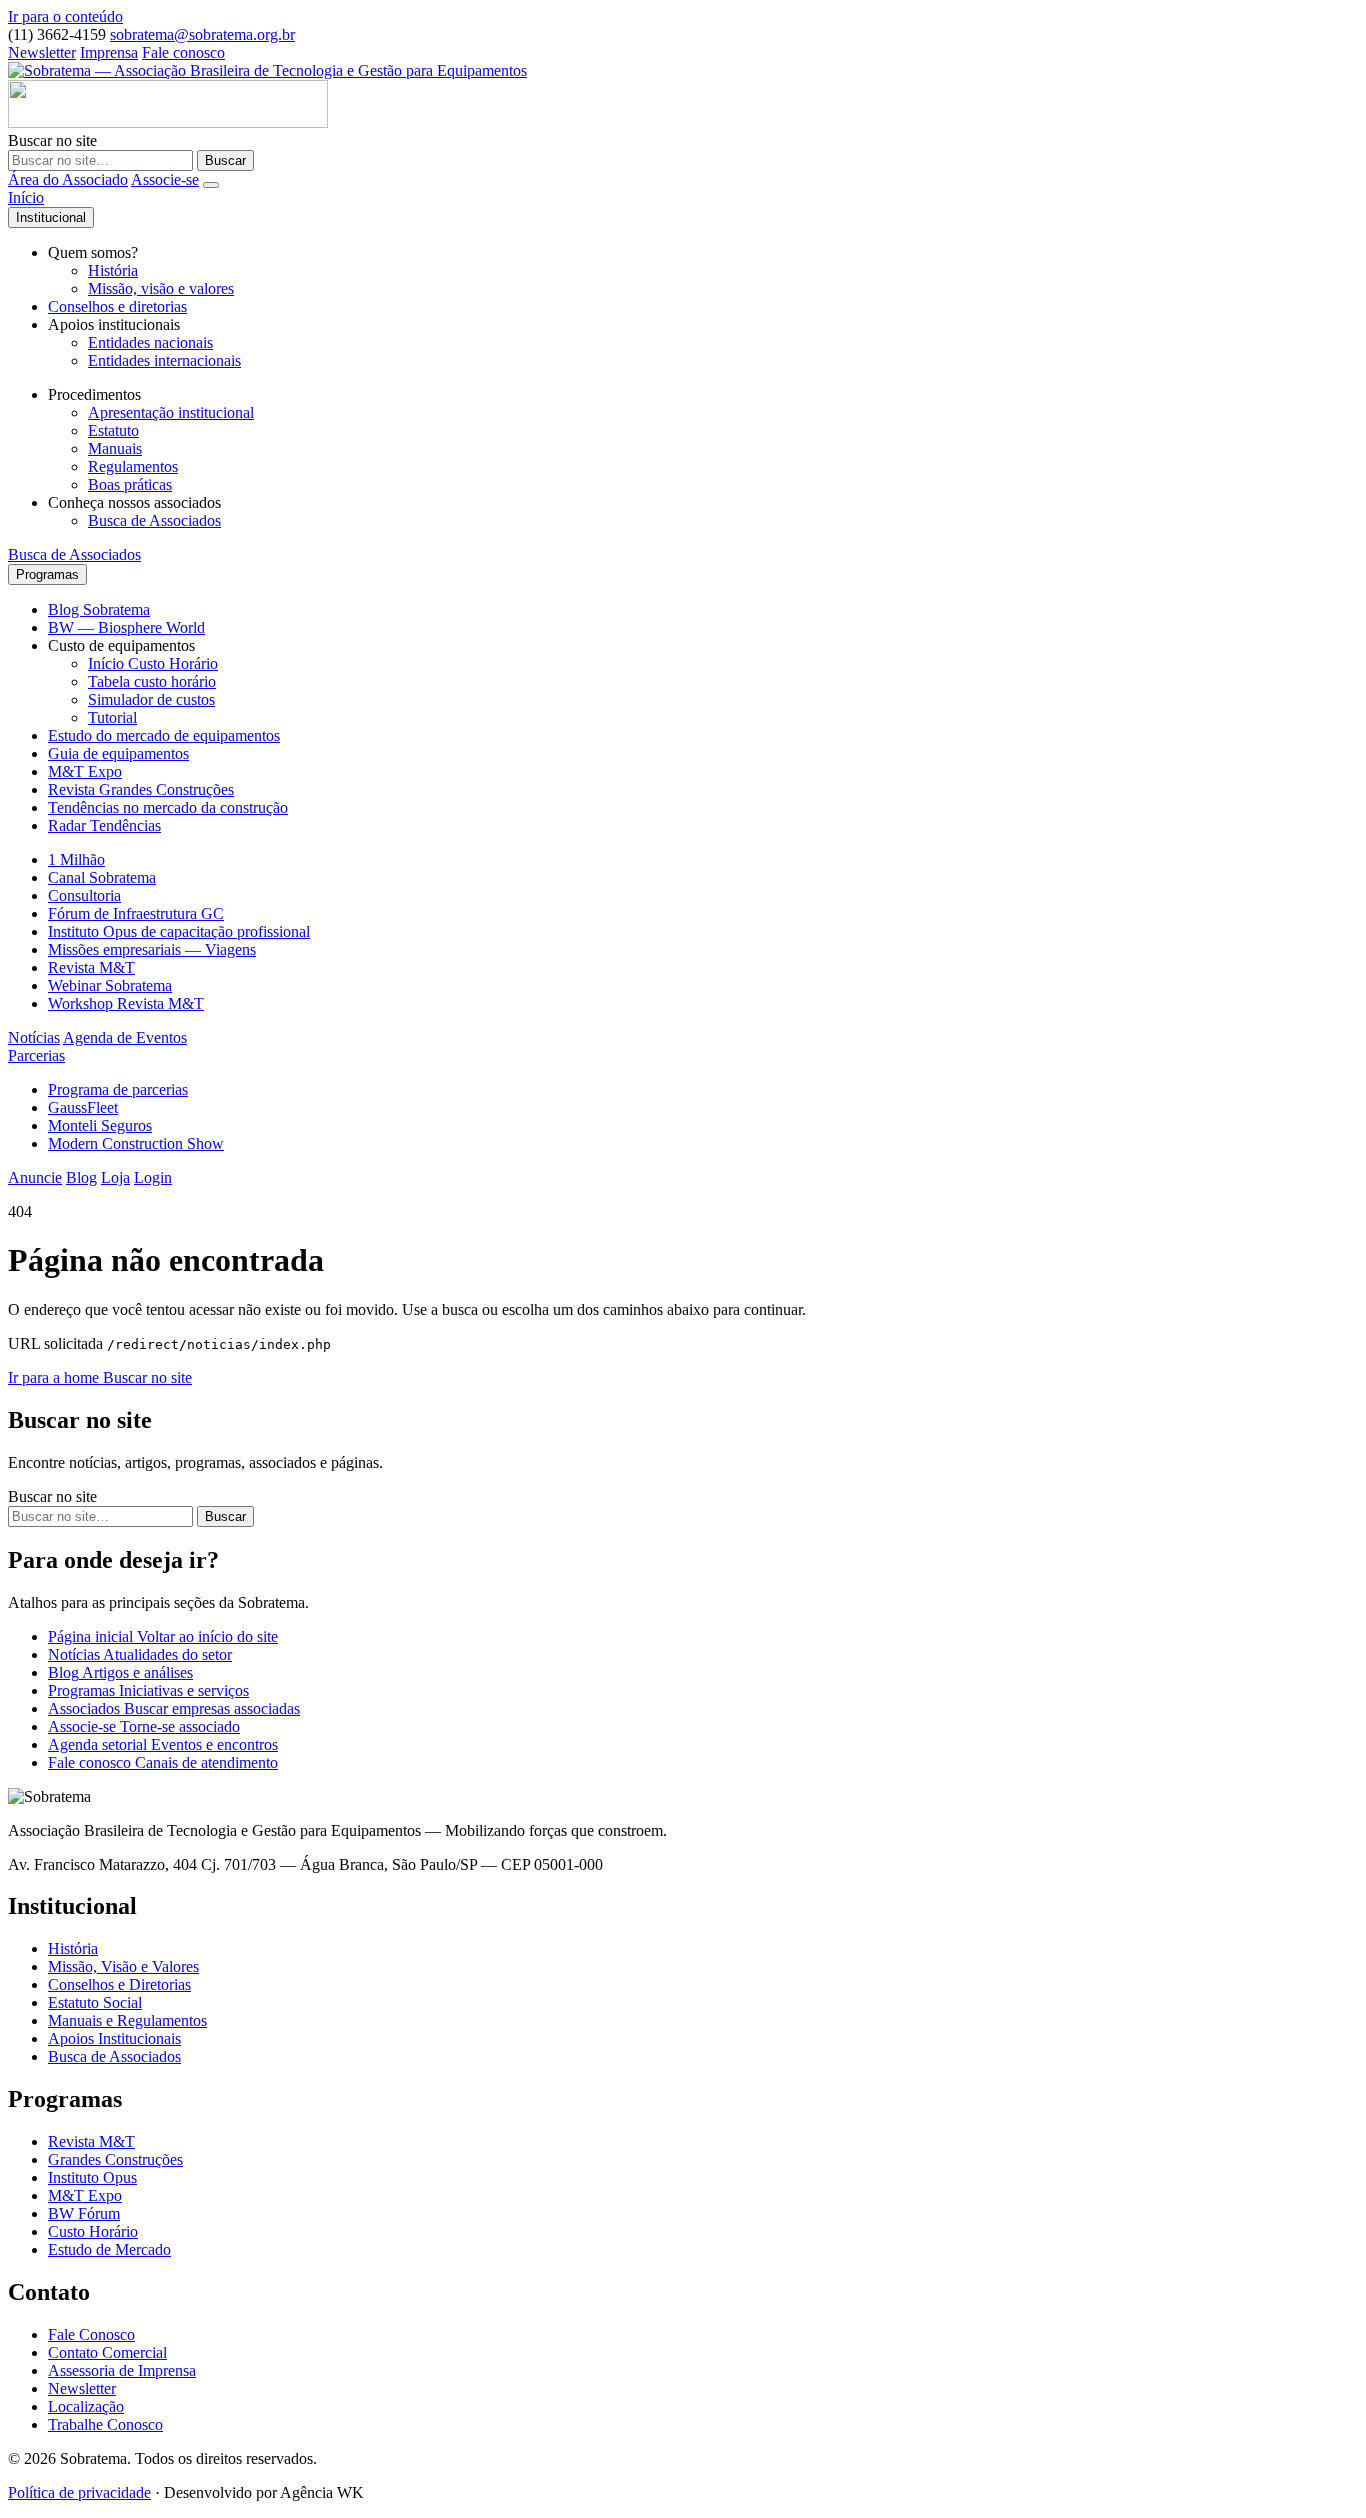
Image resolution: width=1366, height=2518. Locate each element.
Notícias (34, 1037)
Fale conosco (183, 52)
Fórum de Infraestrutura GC (136, 913)
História (113, 270)
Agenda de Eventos (125, 1037)
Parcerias (36, 1055)
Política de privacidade (79, 2492)
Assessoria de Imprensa (122, 2370)
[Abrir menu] (211, 185)
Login (153, 1177)
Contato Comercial (107, 2352)
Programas (47, 574)
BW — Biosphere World (126, 627)
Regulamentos (133, 466)
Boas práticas (130, 484)
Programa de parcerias (118, 1089)
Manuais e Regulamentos (127, 2020)
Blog (81, 1177)
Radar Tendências (104, 825)
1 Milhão (76, 859)
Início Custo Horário (153, 663)
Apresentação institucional (171, 412)
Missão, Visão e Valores (123, 1966)
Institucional (51, 217)
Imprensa (109, 52)
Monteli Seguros (100, 1125)
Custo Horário (93, 2231)
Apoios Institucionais (114, 2038)
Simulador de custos (151, 699)
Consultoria (84, 895)
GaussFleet (83, 1107)
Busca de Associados (154, 520)
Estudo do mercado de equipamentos (164, 735)
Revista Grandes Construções (141, 789)
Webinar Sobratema (110, 985)
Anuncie (35, 1177)
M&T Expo (85, 771)
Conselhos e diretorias (117, 306)
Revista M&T (91, 967)
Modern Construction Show (136, 1143)
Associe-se (165, 179)
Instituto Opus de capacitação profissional (179, 931)
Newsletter (42, 52)
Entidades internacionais (164, 360)
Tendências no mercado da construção (168, 807)
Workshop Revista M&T (126, 1003)
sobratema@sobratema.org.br (202, 34)
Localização (86, 2406)
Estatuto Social (95, 2002)
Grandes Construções (115, 2159)
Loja (115, 1177)
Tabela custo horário (152, 681)
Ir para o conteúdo (65, 16)
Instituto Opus (92, 2177)
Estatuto (113, 430)
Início (26, 197)
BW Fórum (84, 2213)
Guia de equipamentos (118, 753)
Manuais (115, 448)
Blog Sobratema (99, 609)
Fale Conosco (91, 2334)
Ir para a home (55, 1377)
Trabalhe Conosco (105, 2424)
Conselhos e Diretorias (119, 1984)
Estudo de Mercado (109, 2249)
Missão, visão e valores (161, 288)
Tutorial (112, 717)
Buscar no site (52, 140)
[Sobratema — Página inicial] (267, 70)
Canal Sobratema (102, 877)
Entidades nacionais (150, 342)
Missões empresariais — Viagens (152, 949)
